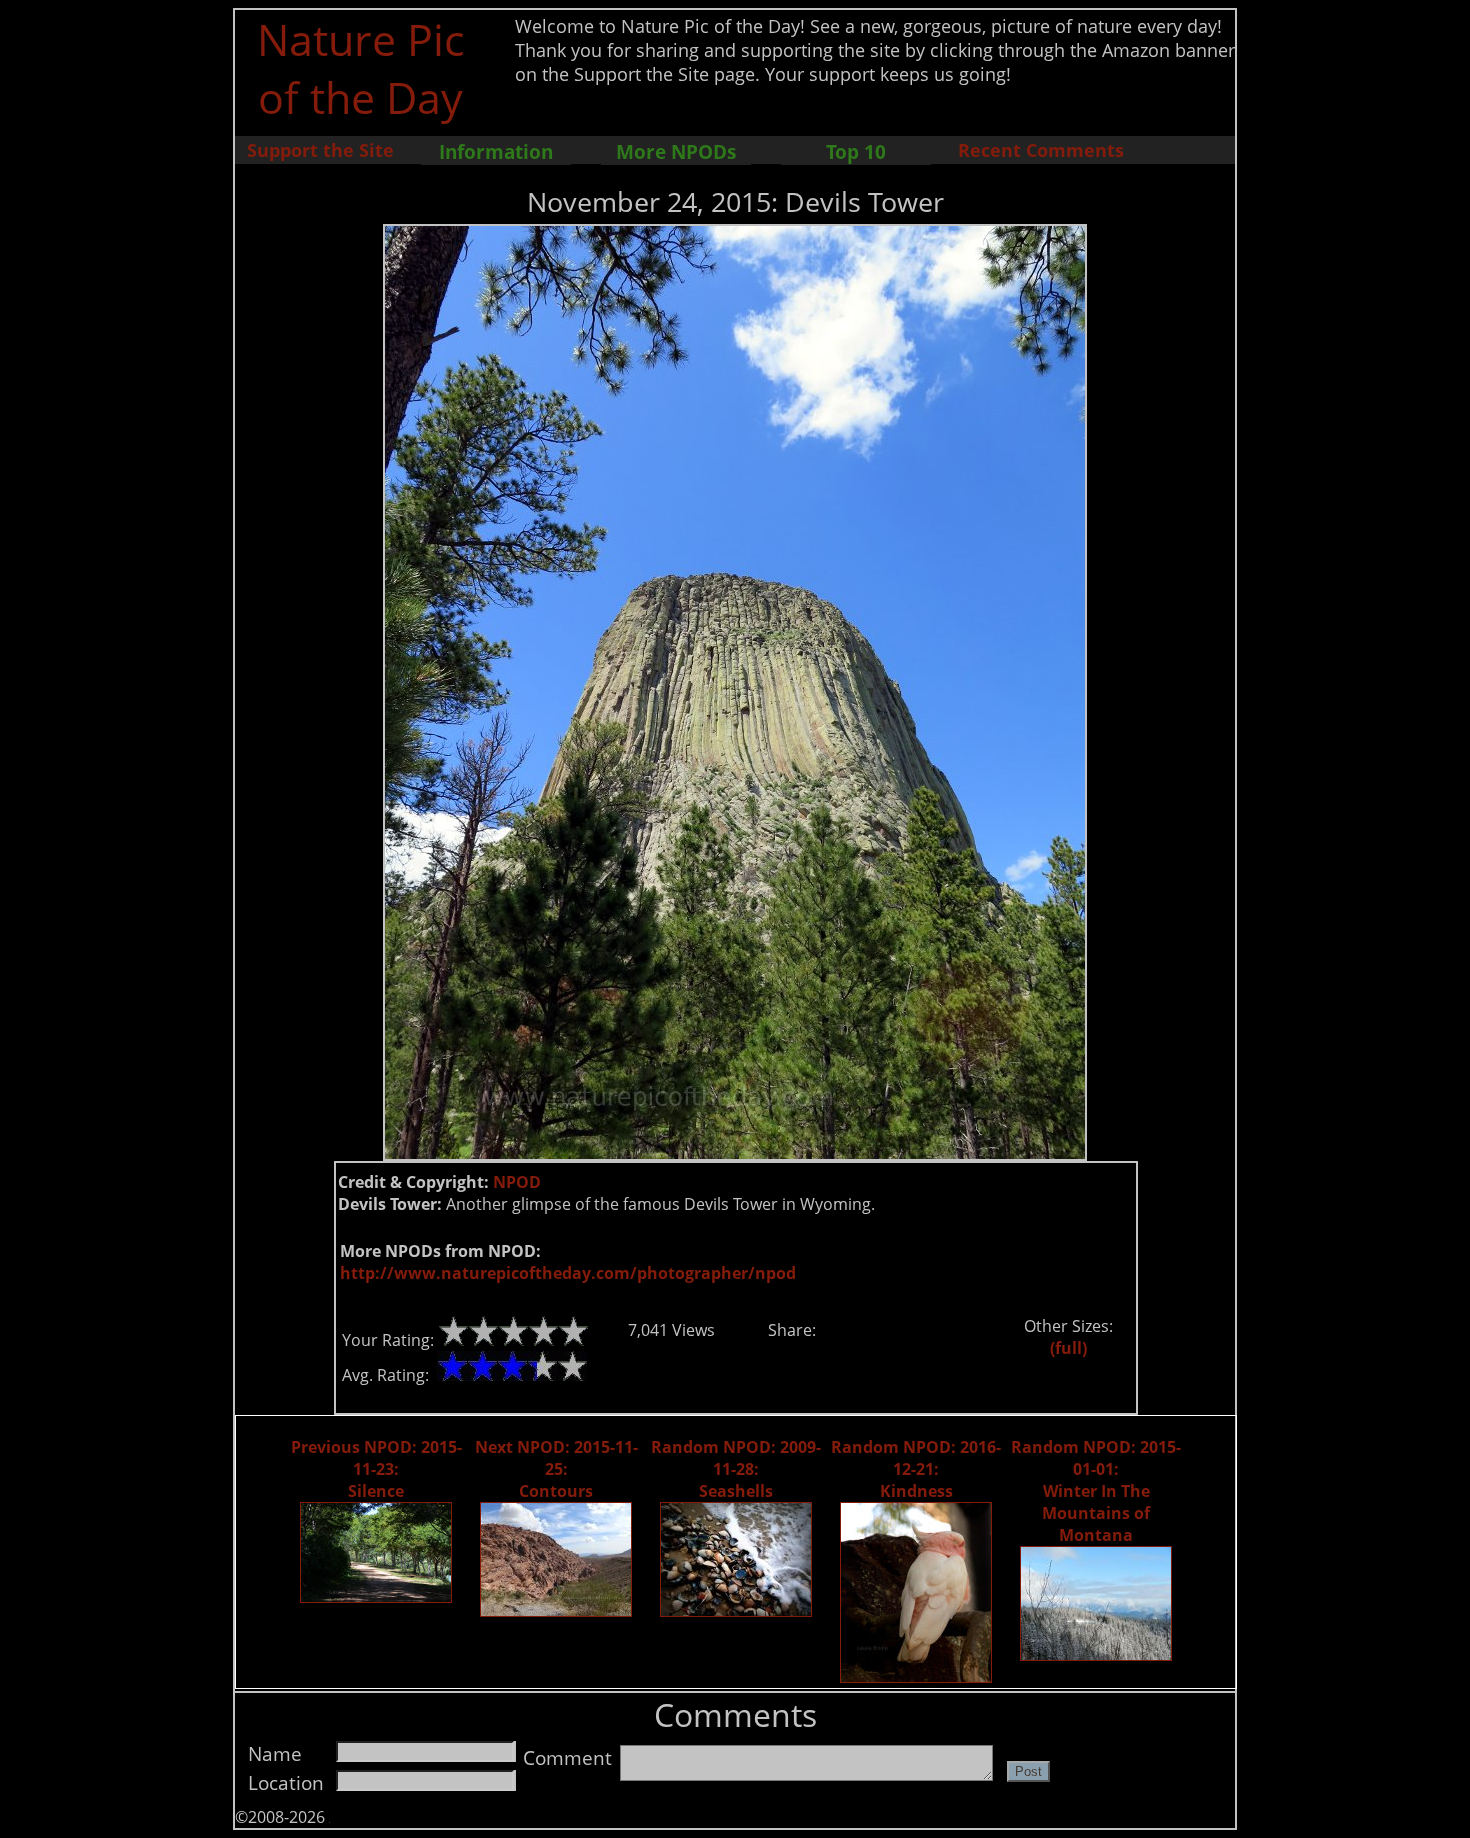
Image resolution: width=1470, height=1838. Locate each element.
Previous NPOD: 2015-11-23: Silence (376, 1469)
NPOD (517, 1182)
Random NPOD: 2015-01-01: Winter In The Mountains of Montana (1096, 1491)
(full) (1068, 1348)
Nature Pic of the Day (360, 68)
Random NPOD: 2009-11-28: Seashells (736, 1469)
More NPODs (676, 151)
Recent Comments (1041, 150)
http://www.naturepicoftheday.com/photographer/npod (568, 1273)
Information (496, 151)
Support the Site (320, 150)
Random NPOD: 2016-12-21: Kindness (916, 1469)
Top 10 (856, 151)
